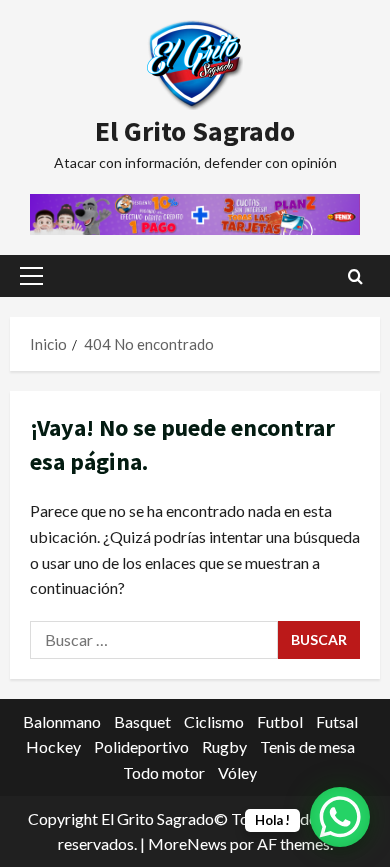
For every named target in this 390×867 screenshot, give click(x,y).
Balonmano (62, 721)
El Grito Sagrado (195, 131)
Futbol (280, 721)
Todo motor (164, 772)
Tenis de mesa (307, 746)
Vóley (237, 772)
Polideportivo (141, 746)
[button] (31, 276)
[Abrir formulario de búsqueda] (355, 276)
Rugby (224, 746)
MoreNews (187, 843)
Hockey (53, 746)
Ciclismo (214, 721)
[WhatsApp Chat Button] (340, 817)
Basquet (142, 721)
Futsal (337, 721)
